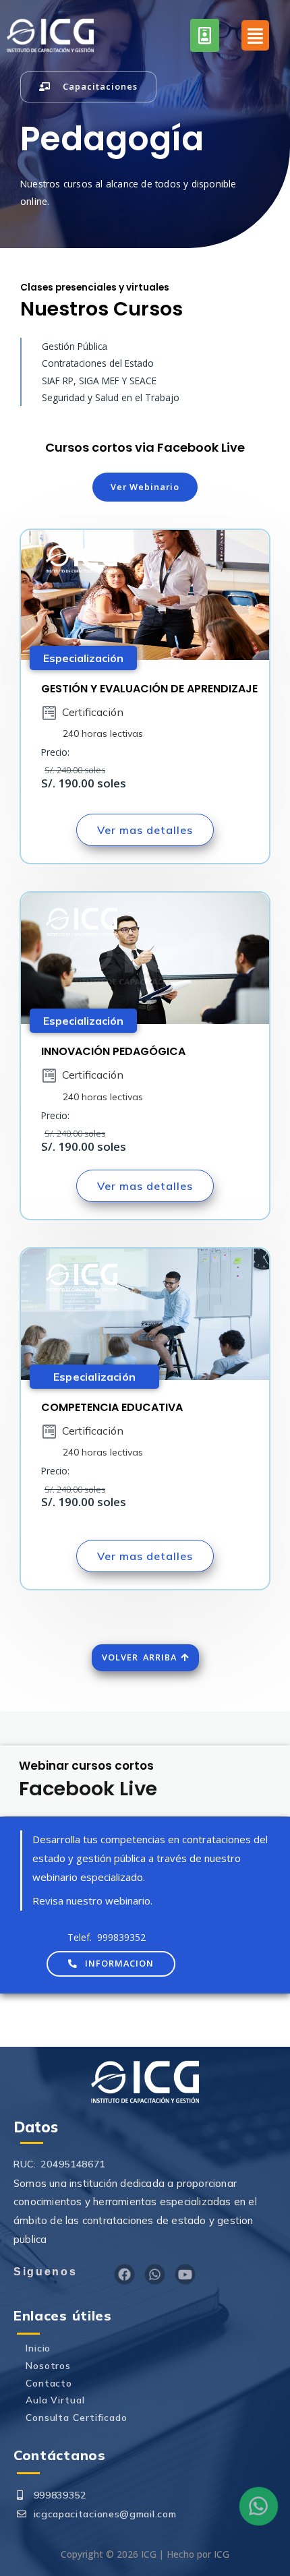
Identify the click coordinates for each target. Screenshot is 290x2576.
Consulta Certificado (77, 2417)
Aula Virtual (55, 2400)
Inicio (38, 2348)
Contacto (49, 2383)
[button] (88, 87)
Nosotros (48, 2365)
